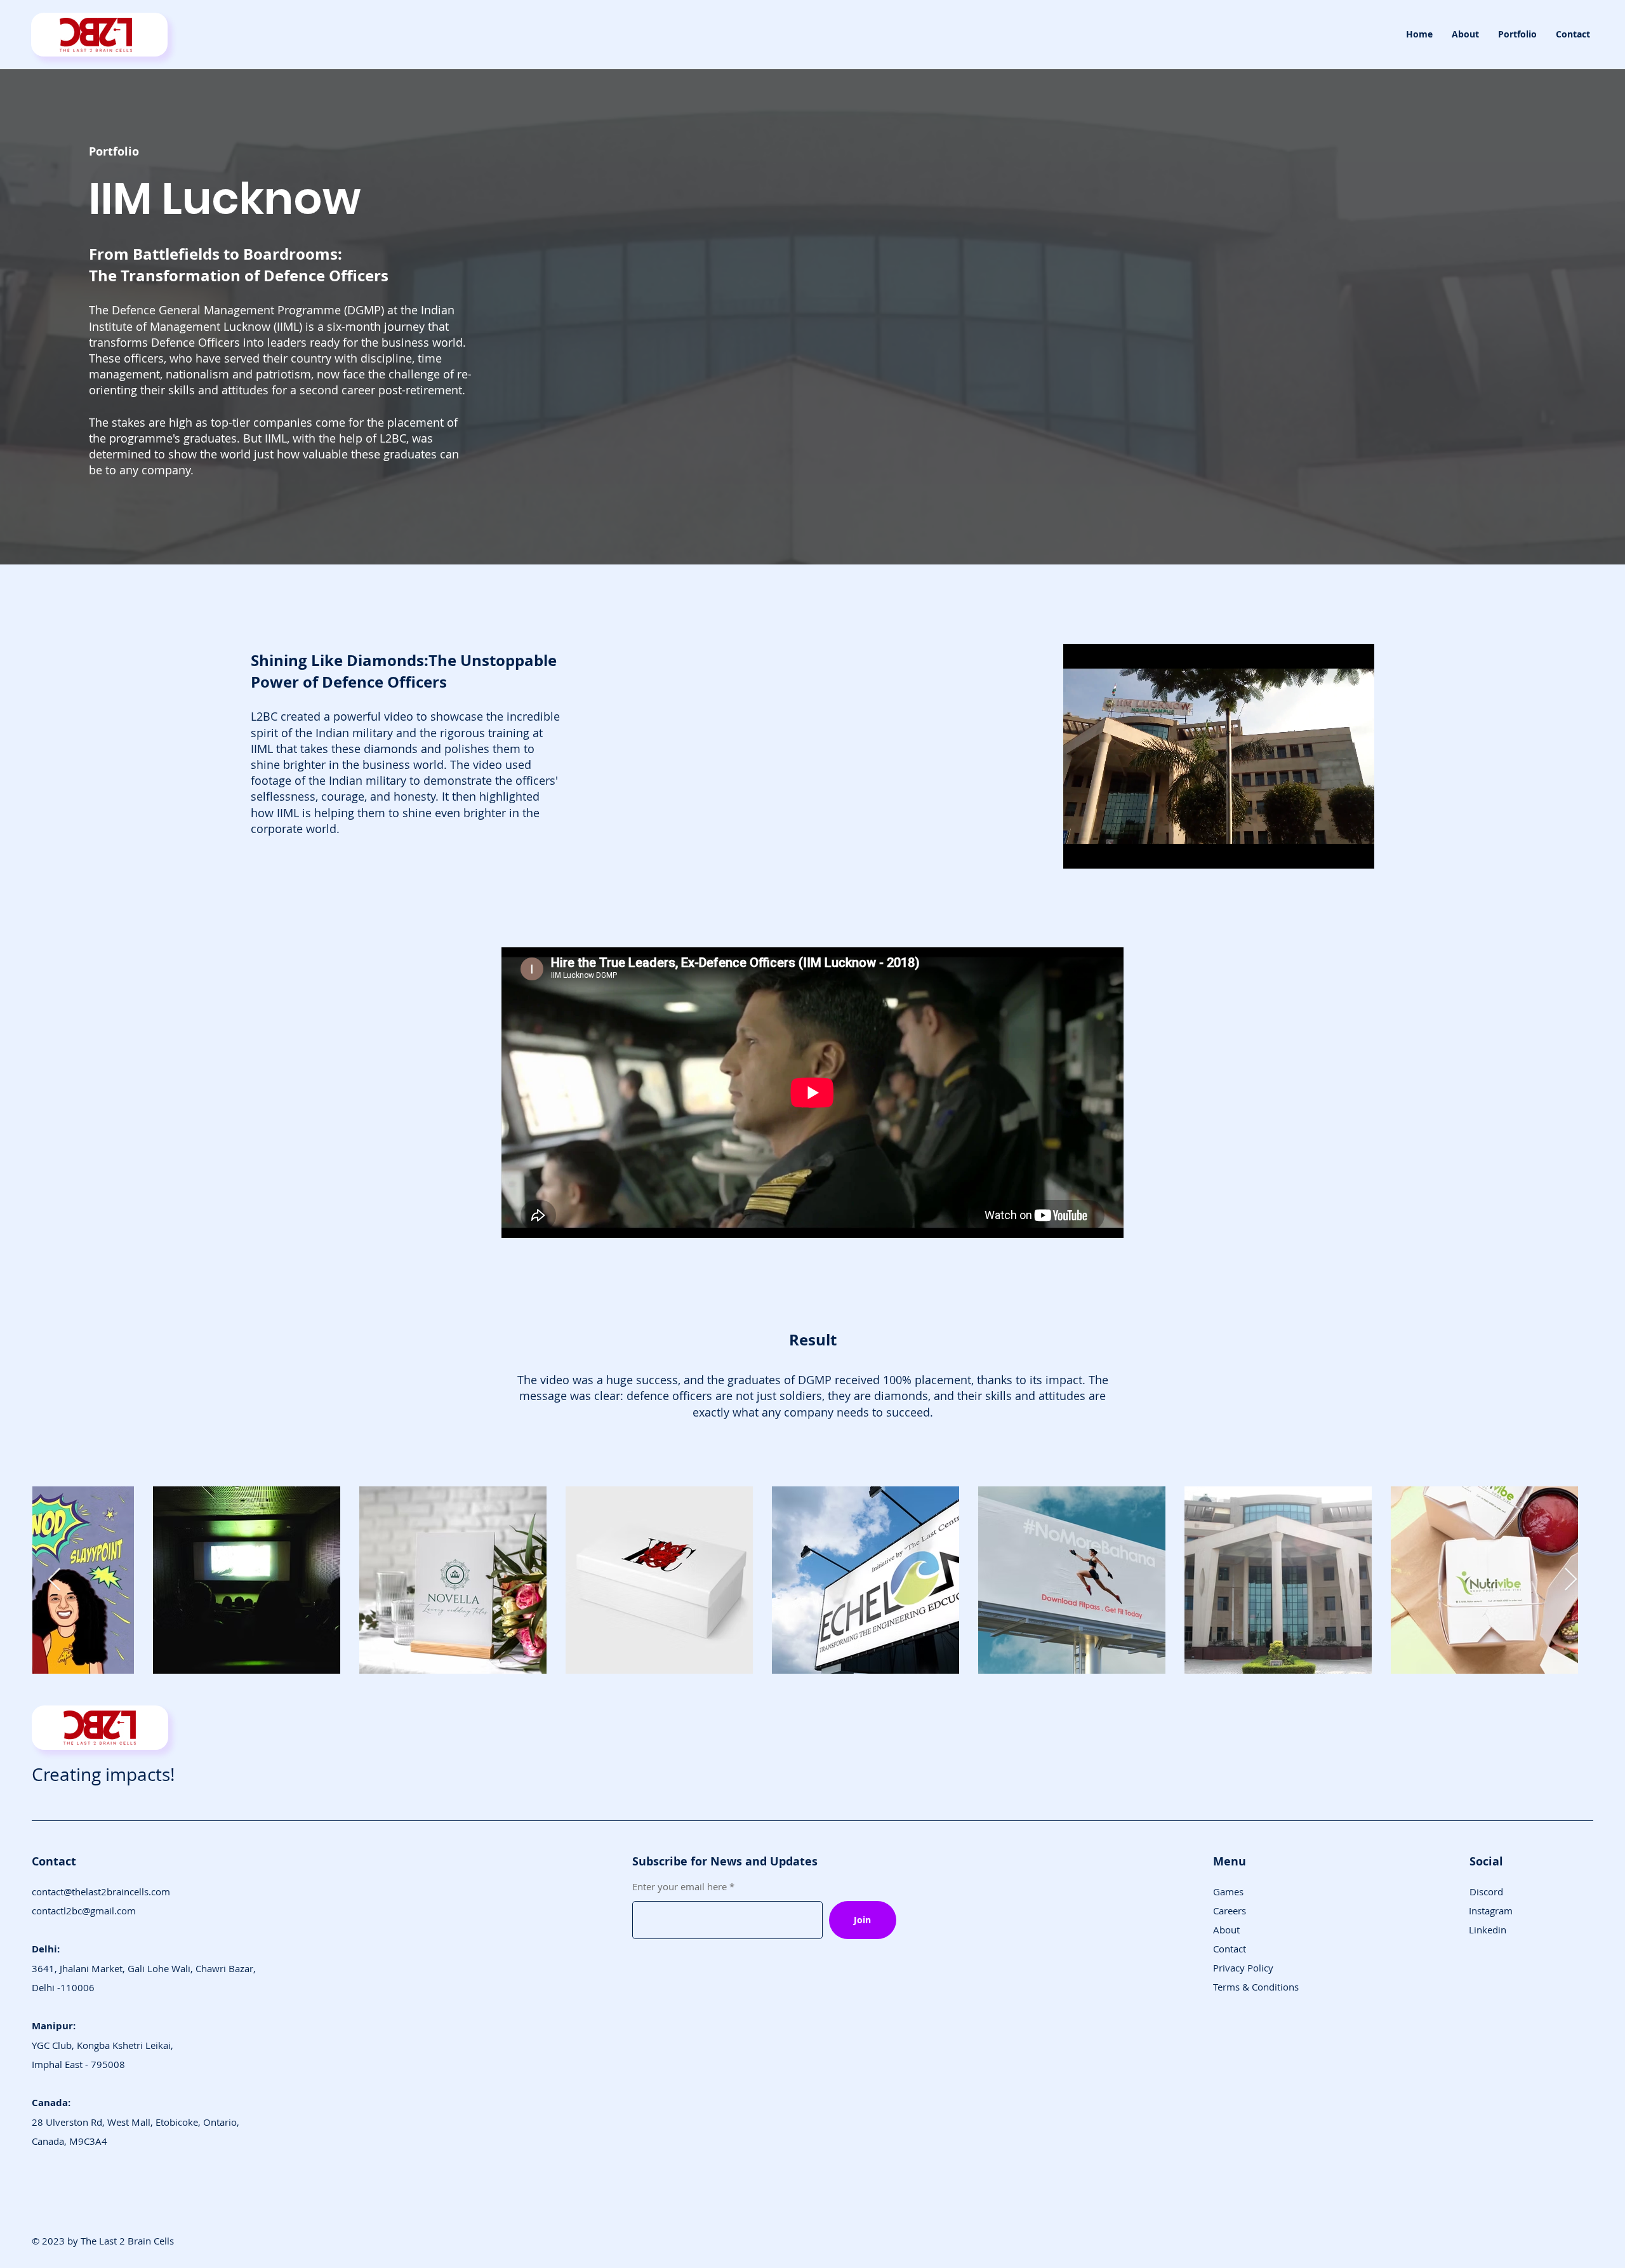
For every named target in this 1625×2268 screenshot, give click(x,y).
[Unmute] (1101, 851)
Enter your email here (680, 1887)
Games (1228, 1891)
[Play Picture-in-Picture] (1336, 851)
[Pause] (1080, 851)
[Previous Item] (54, 1580)
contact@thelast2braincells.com (101, 1891)
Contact (1230, 1949)
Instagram (1491, 1911)
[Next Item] (1571, 1580)
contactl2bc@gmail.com (84, 1911)
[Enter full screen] (1357, 851)
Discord (1486, 1891)
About (1226, 1930)
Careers (1230, 1911)
